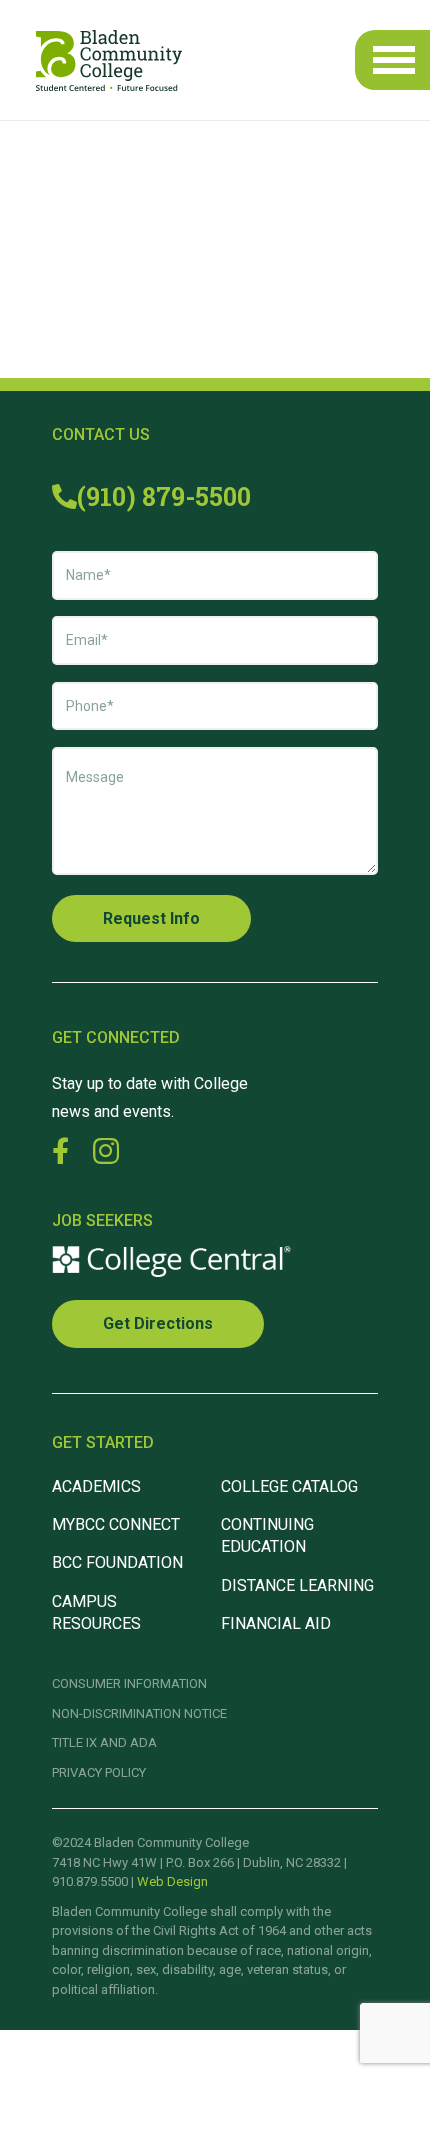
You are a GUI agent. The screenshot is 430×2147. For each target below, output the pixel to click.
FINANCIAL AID (276, 1623)
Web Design (172, 1881)
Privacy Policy (99, 1772)
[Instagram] (106, 1152)
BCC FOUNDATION (117, 1562)
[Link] (109, 60)
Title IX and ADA (104, 1742)
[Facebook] (60, 1150)
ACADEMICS (96, 1486)
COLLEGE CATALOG (289, 1486)
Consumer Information (129, 1683)
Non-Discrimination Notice (139, 1713)
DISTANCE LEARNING (297, 1585)
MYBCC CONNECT (116, 1524)
